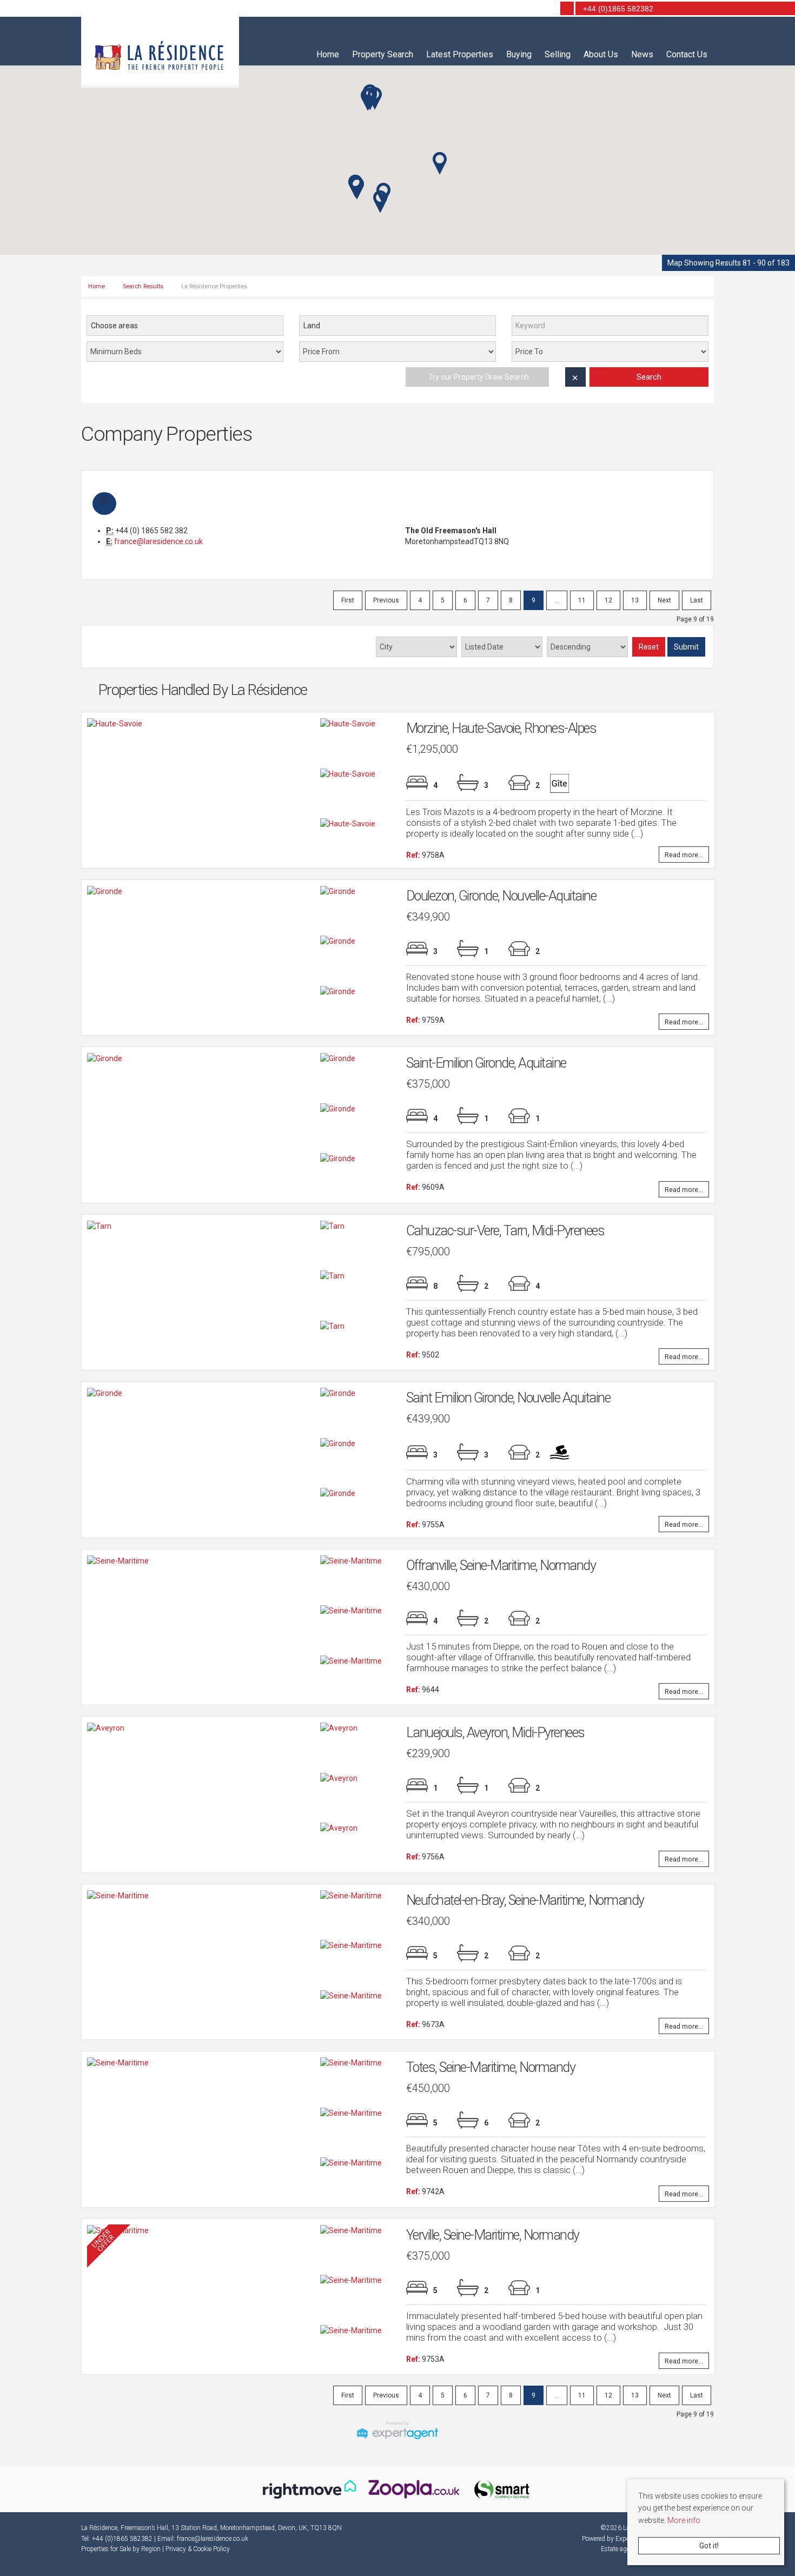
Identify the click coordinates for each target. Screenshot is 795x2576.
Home (328, 54)
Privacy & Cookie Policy (198, 2549)
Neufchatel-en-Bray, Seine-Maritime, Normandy (525, 1900)
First (348, 600)
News (642, 54)
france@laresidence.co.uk (158, 541)
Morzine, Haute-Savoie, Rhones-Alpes (501, 728)
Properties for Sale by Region (121, 2549)
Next (664, 600)
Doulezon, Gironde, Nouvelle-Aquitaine (501, 896)
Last (697, 600)
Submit (686, 647)
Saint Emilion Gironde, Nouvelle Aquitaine (508, 1398)
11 (582, 600)
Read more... (684, 854)
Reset (649, 647)
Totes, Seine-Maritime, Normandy (491, 2067)
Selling (558, 54)
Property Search (383, 54)
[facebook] (531, 9)
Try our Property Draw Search (477, 377)
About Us (601, 54)
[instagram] (546, 9)
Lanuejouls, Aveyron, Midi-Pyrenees (495, 1733)
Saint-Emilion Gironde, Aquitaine (486, 1063)
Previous (386, 600)
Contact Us (687, 54)
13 (635, 600)
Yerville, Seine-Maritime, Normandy (493, 2235)
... (557, 600)
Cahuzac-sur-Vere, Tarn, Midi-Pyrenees (505, 1231)
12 (608, 600)
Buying (519, 54)
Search (649, 377)
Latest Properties (460, 54)
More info (684, 2520)
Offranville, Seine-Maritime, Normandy (501, 1565)
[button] (440, 163)
